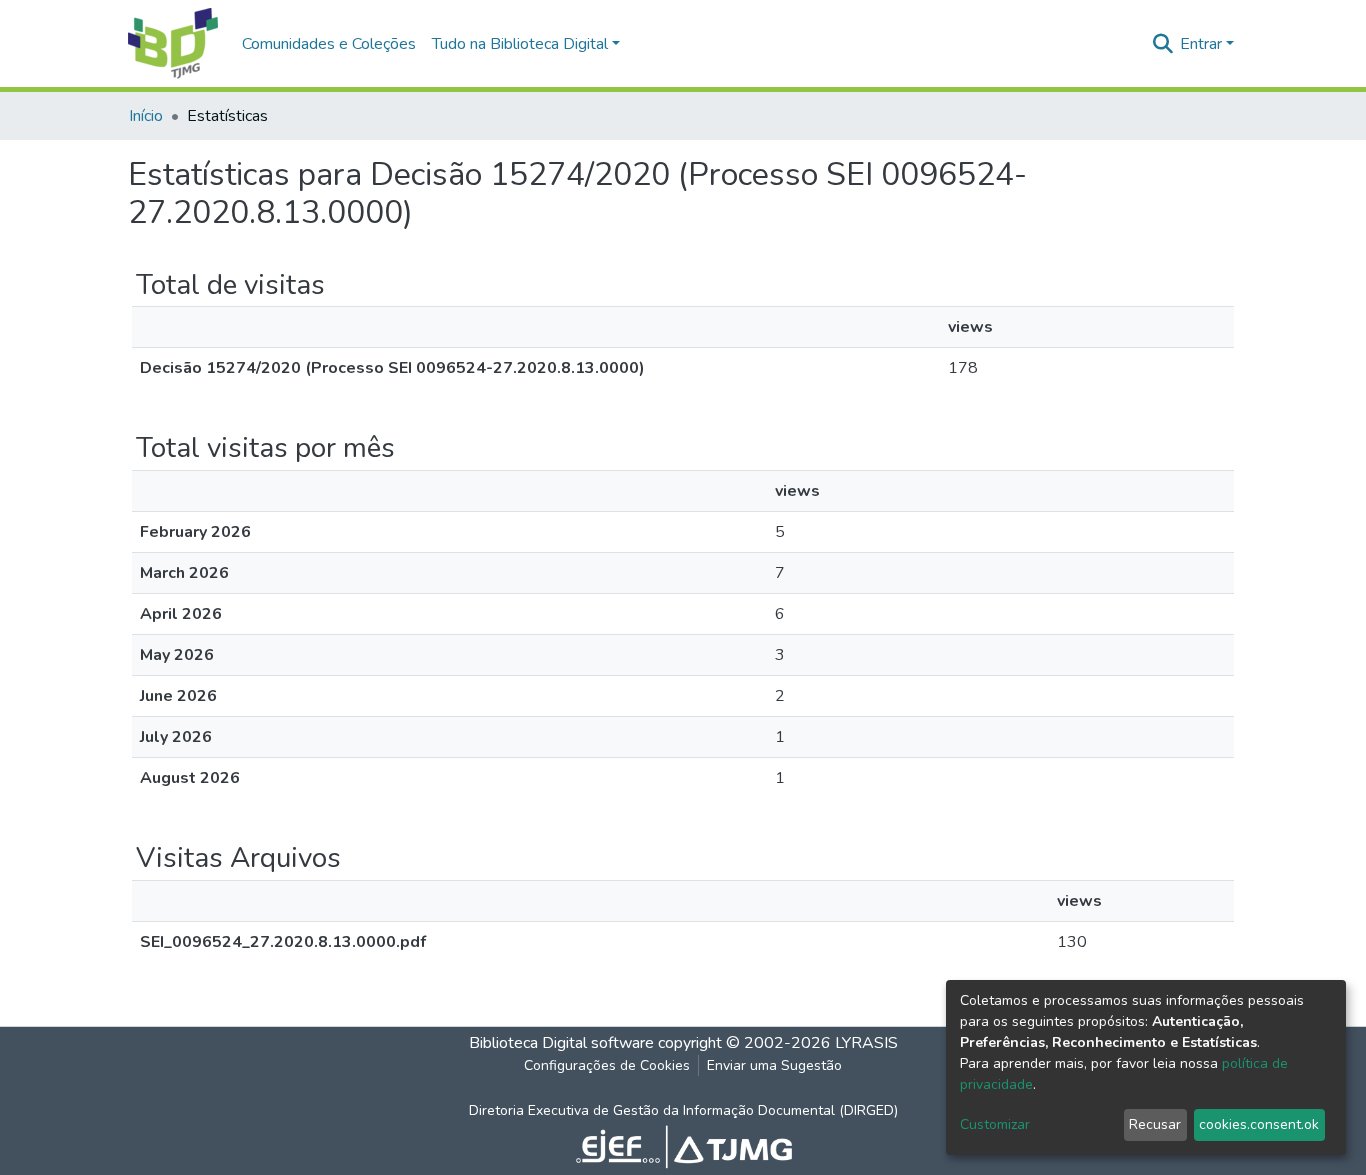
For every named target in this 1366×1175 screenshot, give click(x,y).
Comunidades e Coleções (329, 44)
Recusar (1155, 1124)
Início (146, 116)
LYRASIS (866, 1043)
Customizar (995, 1124)
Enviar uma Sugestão (774, 1065)
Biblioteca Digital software (561, 1043)
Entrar (1201, 44)
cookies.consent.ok (1259, 1124)
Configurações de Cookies (607, 1065)
